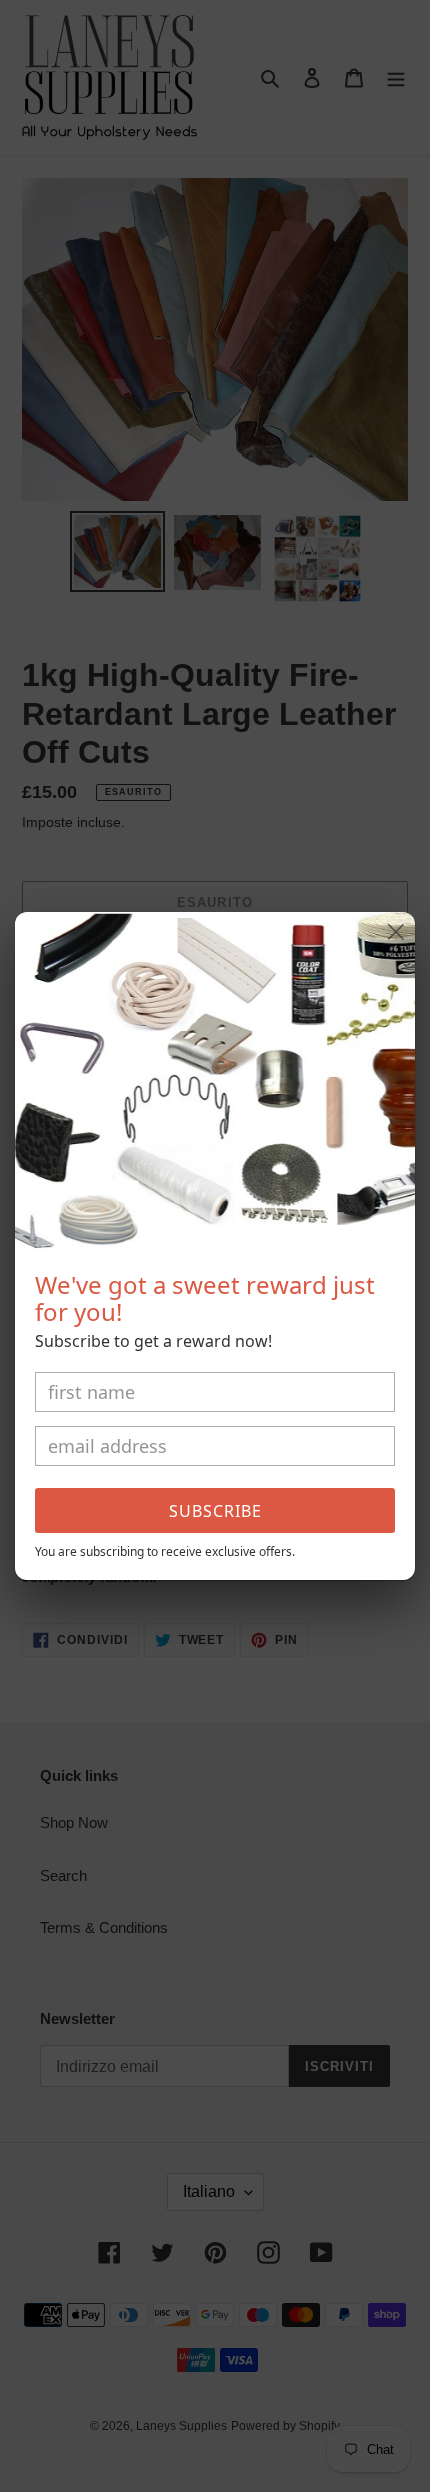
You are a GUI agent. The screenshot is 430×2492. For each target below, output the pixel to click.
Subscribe (215, 1511)
